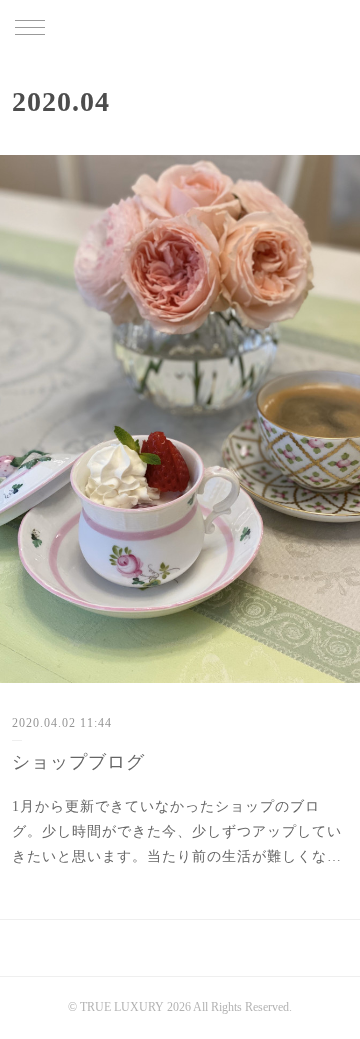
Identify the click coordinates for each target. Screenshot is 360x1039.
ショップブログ (78, 762)
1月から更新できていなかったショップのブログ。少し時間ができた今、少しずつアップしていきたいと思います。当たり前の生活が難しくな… (177, 831)
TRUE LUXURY (180, 29)
